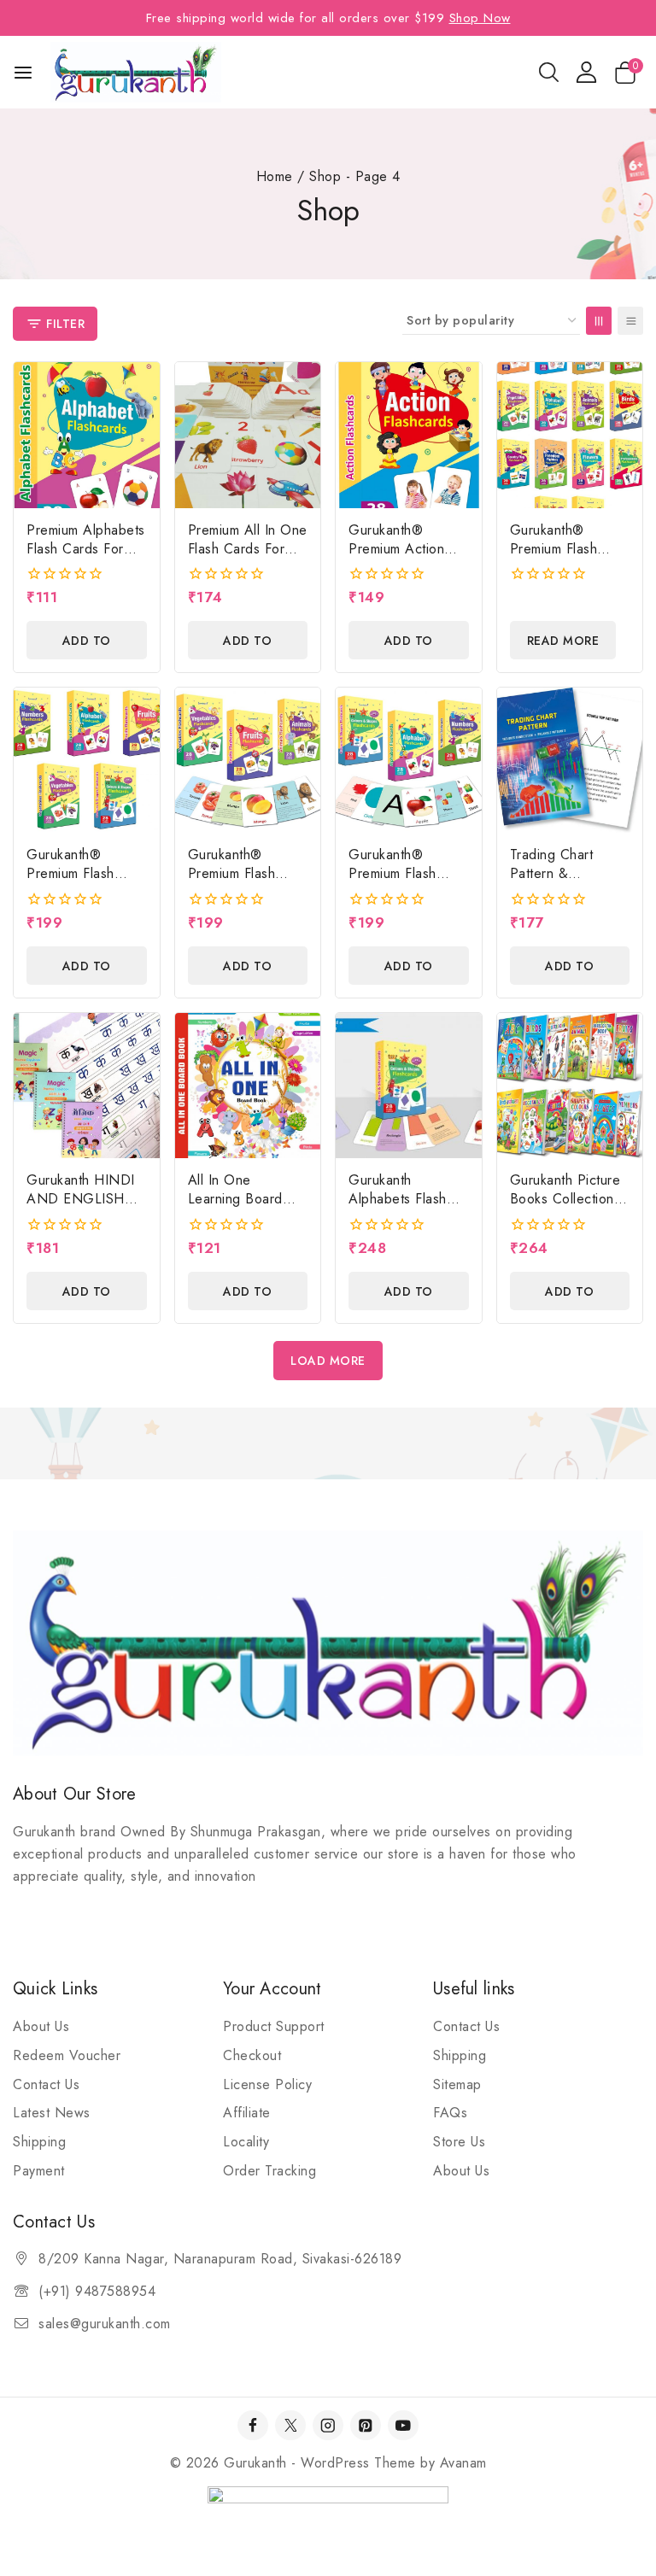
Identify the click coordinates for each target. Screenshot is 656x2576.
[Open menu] (23, 73)
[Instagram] (328, 2425)
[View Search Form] (549, 72)
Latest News (52, 2113)
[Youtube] (403, 2425)
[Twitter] (290, 2425)
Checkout (252, 2055)
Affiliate (247, 2113)
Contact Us (46, 2084)
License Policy (267, 2084)
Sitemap (457, 2084)
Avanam (463, 2463)
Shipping (39, 2142)
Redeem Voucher (67, 2055)
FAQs (450, 2113)
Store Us (459, 2142)
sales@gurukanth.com (105, 2324)
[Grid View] (599, 321)
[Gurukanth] (136, 72)
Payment (39, 2171)
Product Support (274, 2026)
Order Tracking (269, 2171)
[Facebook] (252, 2425)
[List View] (630, 321)
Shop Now (480, 18)
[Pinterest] (365, 2425)
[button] (87, 640)
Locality (246, 2142)
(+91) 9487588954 (97, 2291)
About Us (41, 2026)
